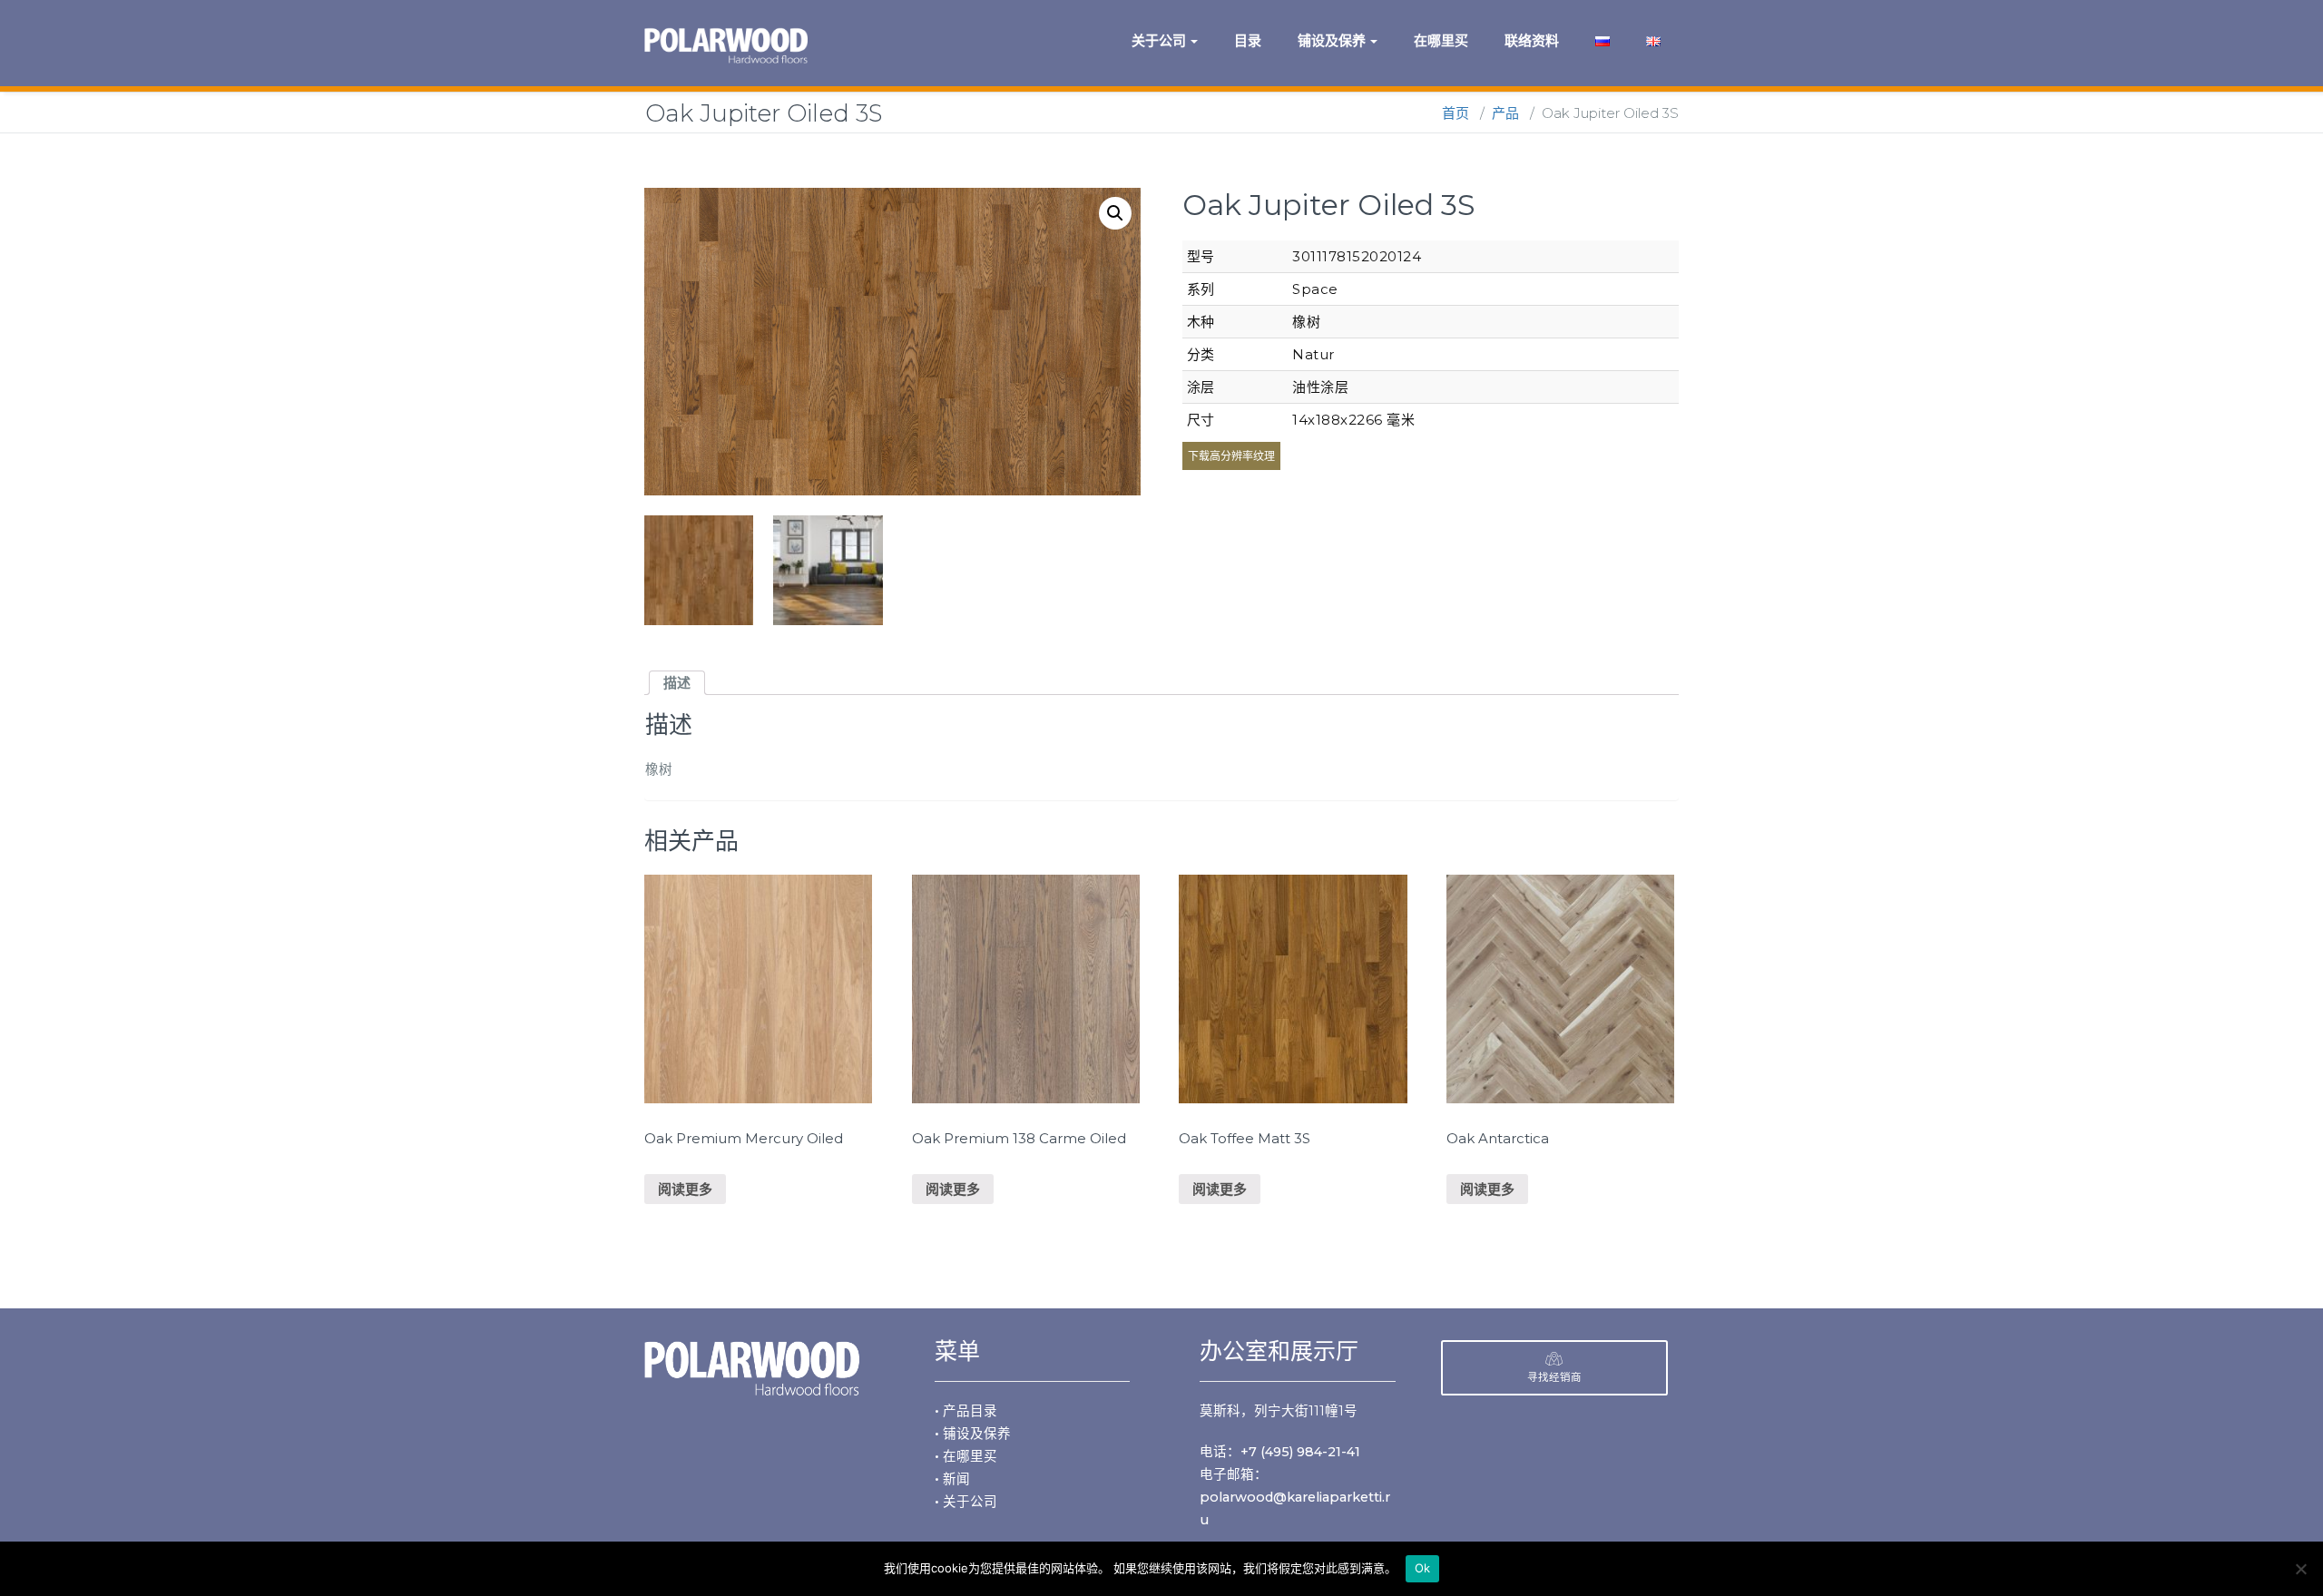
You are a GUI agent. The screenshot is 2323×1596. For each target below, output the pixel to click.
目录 (1248, 40)
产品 (1505, 113)
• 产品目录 (966, 1411)
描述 (677, 683)
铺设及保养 (1332, 40)
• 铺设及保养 (973, 1434)
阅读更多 (685, 1189)
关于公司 (1159, 40)
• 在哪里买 (966, 1456)
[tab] (677, 683)
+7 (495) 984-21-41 (1300, 1452)
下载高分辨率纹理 (1231, 456)
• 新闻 (952, 1479)
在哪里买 (1441, 40)
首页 (1456, 113)
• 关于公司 (966, 1502)
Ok (1423, 1568)
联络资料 (1532, 40)
